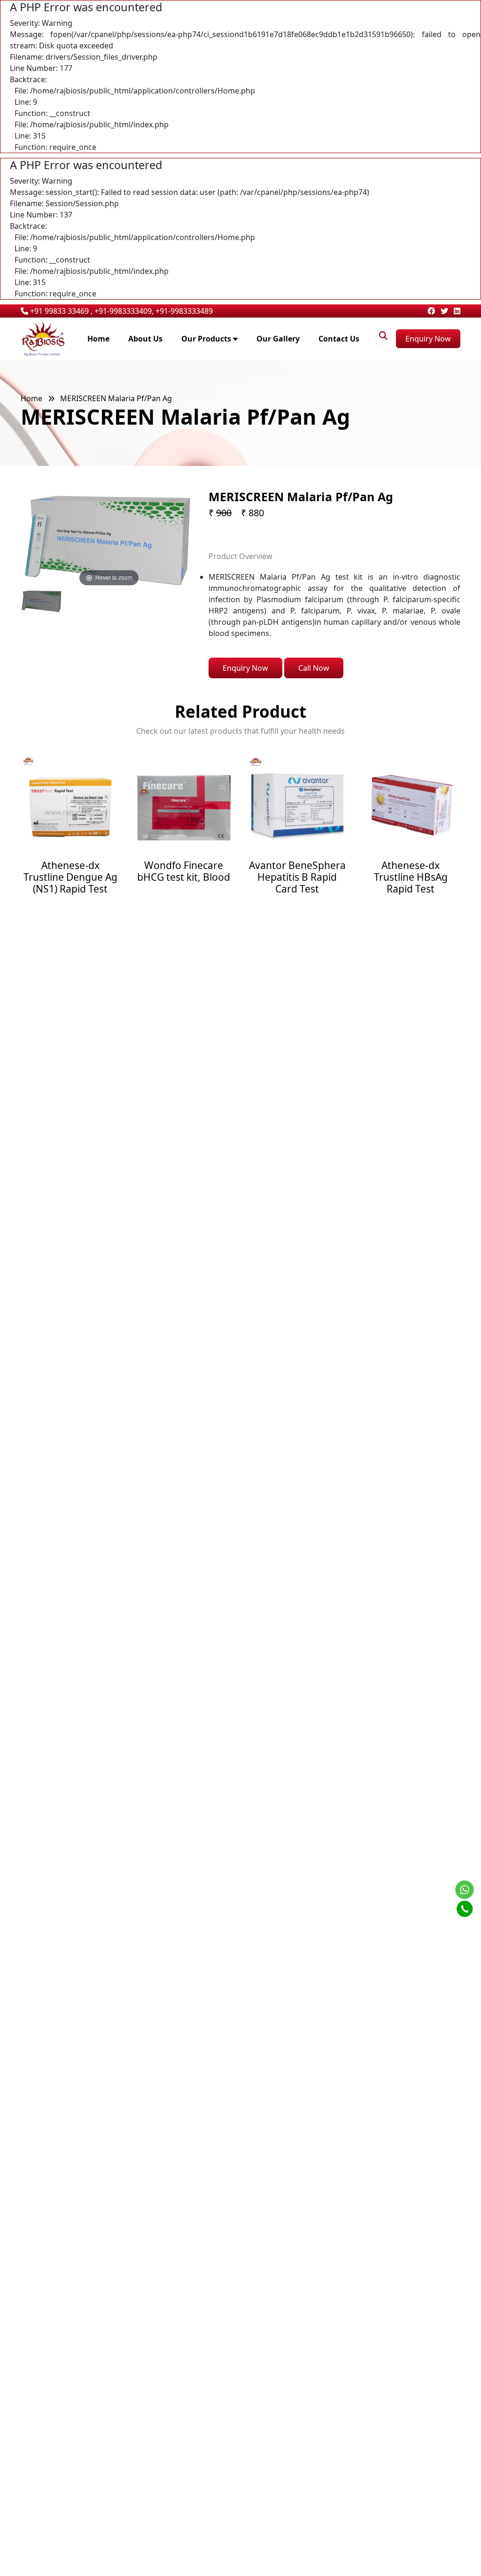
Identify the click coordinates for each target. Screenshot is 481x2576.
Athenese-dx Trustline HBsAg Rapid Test (298, 877)
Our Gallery (278, 339)
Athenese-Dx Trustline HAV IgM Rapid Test (411, 877)
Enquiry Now (428, 339)
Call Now (314, 668)
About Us (145, 339)
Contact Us (339, 339)
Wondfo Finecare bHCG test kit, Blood (70, 871)
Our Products (207, 339)
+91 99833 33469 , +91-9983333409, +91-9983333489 (120, 311)
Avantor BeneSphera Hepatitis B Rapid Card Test (184, 877)
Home (98, 339)
